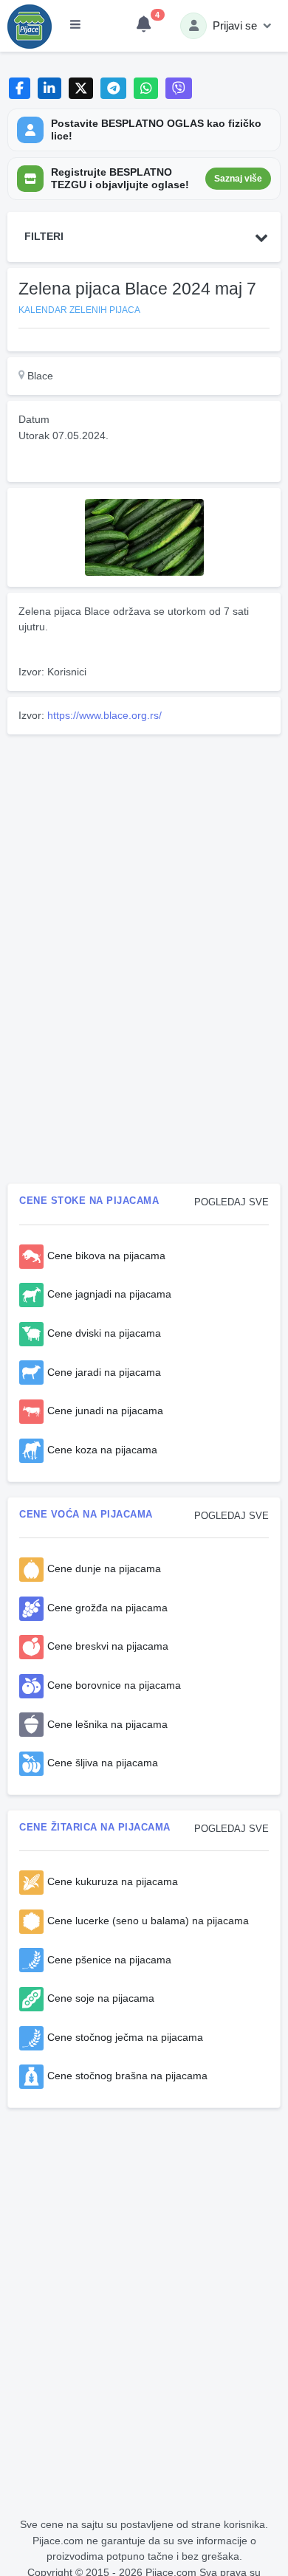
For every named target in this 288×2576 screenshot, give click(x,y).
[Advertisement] (144, 844)
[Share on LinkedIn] (50, 88)
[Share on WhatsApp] (146, 88)
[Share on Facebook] (20, 88)
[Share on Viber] (179, 88)
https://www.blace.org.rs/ (104, 715)
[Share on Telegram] (114, 88)
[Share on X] (81, 88)
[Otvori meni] (75, 26)
